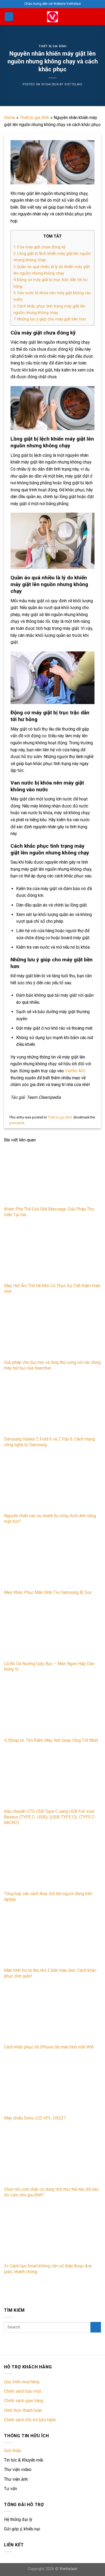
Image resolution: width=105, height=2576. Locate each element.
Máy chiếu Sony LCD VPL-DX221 (35, 2118)
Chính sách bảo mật (22, 2391)
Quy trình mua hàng (22, 2382)
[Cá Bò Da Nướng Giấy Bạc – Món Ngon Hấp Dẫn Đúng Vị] (52, 1631)
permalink (17, 1123)
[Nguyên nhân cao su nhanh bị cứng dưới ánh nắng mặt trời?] (52, 1483)
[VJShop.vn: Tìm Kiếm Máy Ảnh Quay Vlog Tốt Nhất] (52, 1708)
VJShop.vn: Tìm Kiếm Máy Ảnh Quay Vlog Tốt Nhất (51, 1740)
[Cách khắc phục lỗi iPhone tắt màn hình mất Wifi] (52, 2015)
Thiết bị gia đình (52, 46)
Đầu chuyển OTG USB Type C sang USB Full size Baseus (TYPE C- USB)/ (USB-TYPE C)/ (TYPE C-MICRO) (50, 1817)
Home (10, 118)
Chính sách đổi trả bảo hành (30, 2420)
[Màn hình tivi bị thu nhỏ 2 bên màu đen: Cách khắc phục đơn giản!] (52, 1938)
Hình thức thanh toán (23, 2410)
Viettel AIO (75, 1071)
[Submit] (96, 2327)
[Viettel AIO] (52, 17)
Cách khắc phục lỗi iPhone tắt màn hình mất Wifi (49, 2047)
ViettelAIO (73, 84)
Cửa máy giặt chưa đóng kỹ (39, 247)
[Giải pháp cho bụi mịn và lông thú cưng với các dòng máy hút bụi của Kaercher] (52, 1330)
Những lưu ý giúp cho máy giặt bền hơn (50, 319)
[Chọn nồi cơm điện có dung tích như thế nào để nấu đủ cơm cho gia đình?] (52, 2157)
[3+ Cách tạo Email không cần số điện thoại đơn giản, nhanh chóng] (52, 2233)
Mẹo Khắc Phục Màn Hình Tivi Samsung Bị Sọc (48, 1592)
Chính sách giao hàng (24, 2401)
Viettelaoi (68, 2569)
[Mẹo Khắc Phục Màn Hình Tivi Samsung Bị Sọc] (52, 1560)
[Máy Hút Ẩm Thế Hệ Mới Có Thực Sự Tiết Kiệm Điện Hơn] (52, 1253)
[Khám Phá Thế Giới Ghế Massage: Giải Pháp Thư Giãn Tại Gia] (52, 1176)
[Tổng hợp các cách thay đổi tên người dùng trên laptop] (52, 1861)
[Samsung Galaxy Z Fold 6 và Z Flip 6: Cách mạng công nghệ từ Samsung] (52, 1407)
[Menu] (9, 17)
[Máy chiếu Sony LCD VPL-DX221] (52, 2086)
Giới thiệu (13, 2451)
